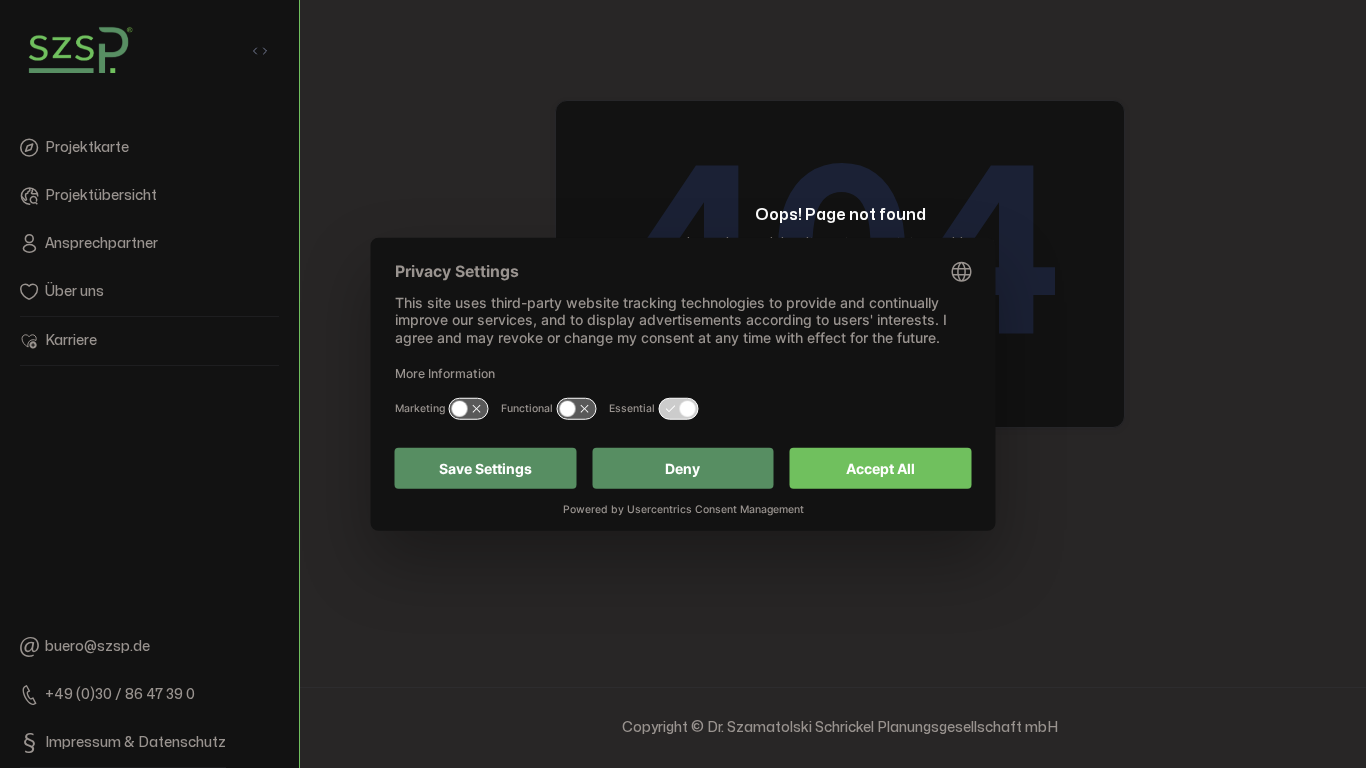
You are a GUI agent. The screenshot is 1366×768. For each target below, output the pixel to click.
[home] (80, 50)
